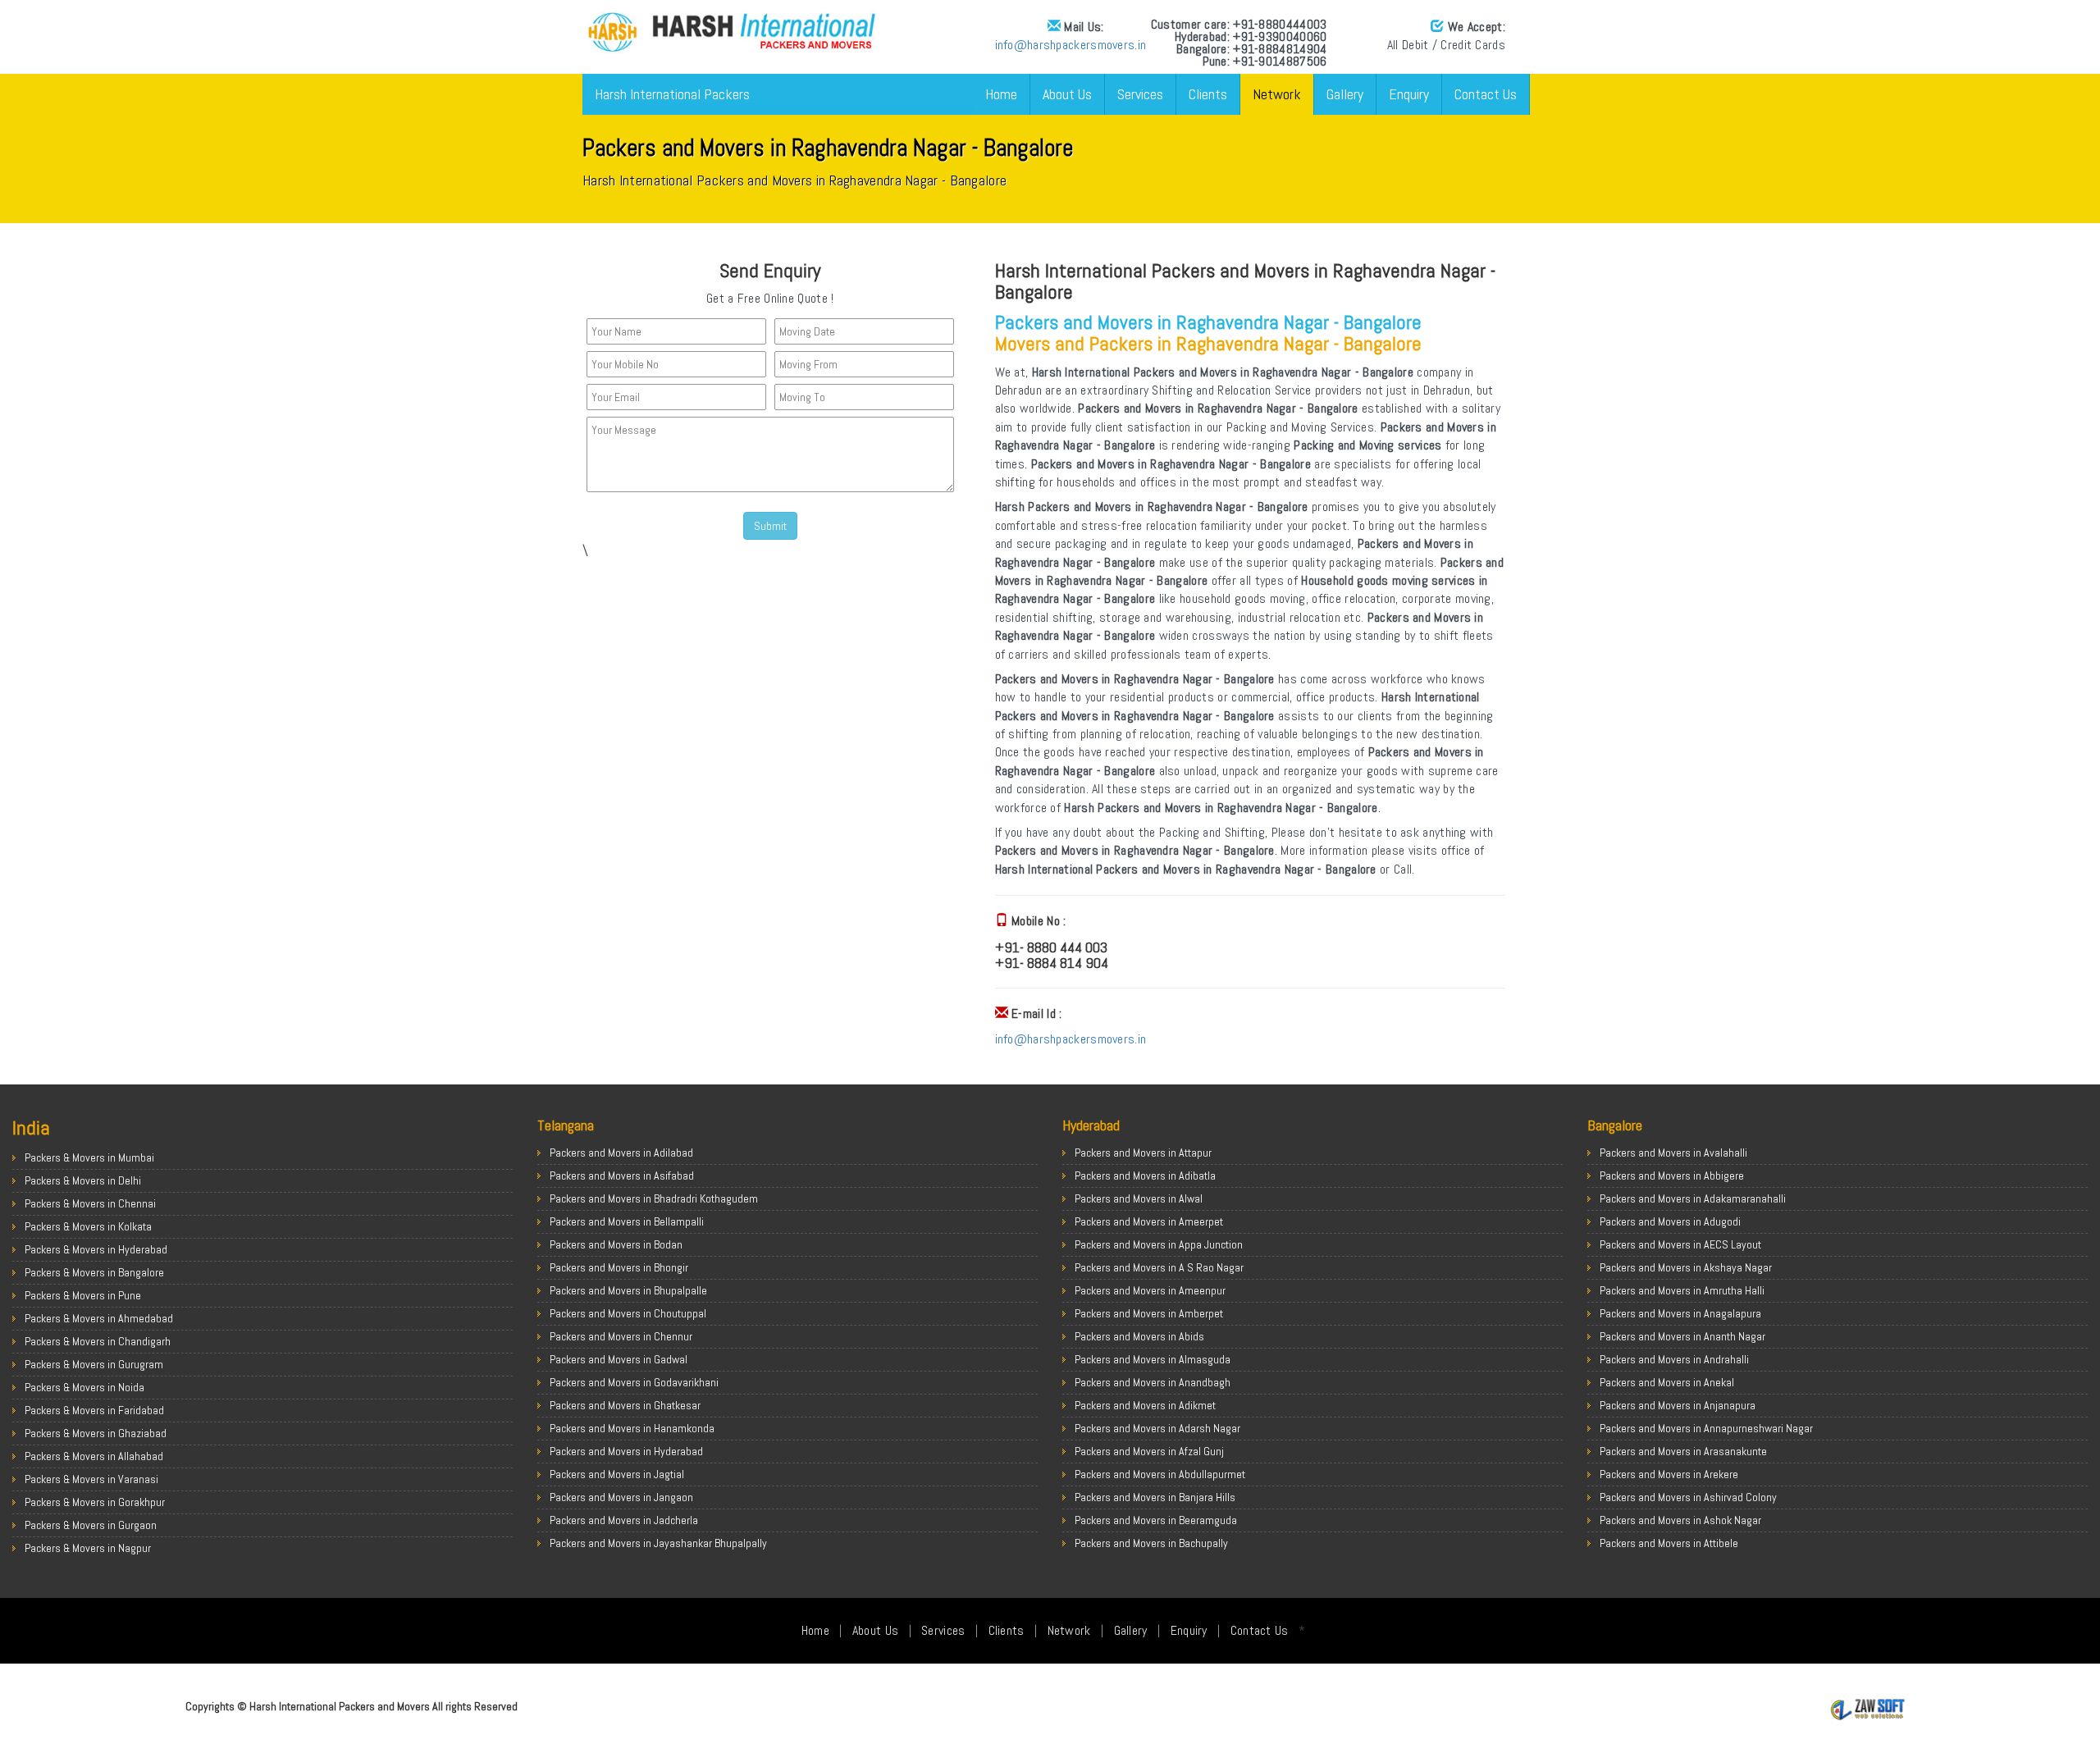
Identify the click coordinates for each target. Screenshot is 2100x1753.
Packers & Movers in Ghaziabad (96, 1433)
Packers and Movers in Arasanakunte (1683, 1451)
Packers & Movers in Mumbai (89, 1157)
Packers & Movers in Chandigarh (98, 1341)
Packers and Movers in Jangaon (621, 1497)
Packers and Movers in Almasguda (1153, 1359)
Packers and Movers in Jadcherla (624, 1520)
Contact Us (1486, 94)
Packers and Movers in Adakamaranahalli (1693, 1198)
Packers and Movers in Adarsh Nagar (1157, 1428)
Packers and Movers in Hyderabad (626, 1451)
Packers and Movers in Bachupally (1151, 1543)
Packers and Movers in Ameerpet (1149, 1221)
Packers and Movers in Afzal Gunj (1149, 1451)
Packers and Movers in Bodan (616, 1244)
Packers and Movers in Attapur (1143, 1153)
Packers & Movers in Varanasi (91, 1479)
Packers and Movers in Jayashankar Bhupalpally (658, 1543)
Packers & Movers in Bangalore (94, 1272)
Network (1277, 94)
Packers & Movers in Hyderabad (96, 1249)
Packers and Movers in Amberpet (1149, 1313)
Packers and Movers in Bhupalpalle (628, 1290)
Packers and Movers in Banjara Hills (1155, 1497)
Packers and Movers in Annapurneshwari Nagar (1706, 1428)
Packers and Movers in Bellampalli (627, 1221)
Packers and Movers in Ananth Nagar (1682, 1336)
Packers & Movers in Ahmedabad (99, 1318)
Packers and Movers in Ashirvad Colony (1688, 1497)
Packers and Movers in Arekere (1669, 1474)
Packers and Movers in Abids (1139, 1336)
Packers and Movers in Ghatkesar (625, 1405)
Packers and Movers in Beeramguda (1156, 1520)
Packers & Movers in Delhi (83, 1180)
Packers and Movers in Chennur (621, 1336)
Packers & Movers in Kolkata (88, 1226)
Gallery (1345, 94)
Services (1140, 94)
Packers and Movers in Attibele (1669, 1543)
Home (1001, 94)
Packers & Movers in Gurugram (94, 1364)
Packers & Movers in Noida (84, 1387)
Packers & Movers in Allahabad (94, 1456)
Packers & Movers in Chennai (90, 1203)
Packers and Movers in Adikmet (1145, 1405)
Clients (1208, 94)
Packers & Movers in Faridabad (94, 1410)
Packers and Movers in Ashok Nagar (1680, 1520)
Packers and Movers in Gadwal (619, 1359)
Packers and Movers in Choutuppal (628, 1313)
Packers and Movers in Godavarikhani (634, 1382)
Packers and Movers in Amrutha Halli (1682, 1290)
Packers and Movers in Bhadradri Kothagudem (654, 1198)
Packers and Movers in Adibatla (1145, 1176)
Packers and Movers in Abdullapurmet (1160, 1474)
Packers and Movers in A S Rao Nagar (1159, 1267)
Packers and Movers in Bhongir (619, 1267)
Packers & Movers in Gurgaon (91, 1525)
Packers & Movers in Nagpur (88, 1548)
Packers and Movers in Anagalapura (1680, 1313)
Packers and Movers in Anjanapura (1678, 1405)
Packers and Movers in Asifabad (622, 1176)
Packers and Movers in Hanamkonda (632, 1428)
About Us (1067, 94)
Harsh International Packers (672, 94)
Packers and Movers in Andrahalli (1674, 1359)
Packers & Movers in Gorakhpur (95, 1502)
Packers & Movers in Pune (83, 1295)
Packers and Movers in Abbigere (1672, 1176)
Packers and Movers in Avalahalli (1673, 1153)
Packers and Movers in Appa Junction (1159, 1244)
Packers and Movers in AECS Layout (1680, 1244)
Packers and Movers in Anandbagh (1153, 1382)
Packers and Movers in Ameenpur (1150, 1290)
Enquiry (1409, 94)
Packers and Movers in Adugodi (1670, 1221)
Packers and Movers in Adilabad (621, 1153)
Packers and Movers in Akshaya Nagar (1686, 1267)
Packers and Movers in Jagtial (617, 1474)
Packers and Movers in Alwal (1139, 1198)
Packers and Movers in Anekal (1667, 1382)
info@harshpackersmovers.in (1071, 45)
